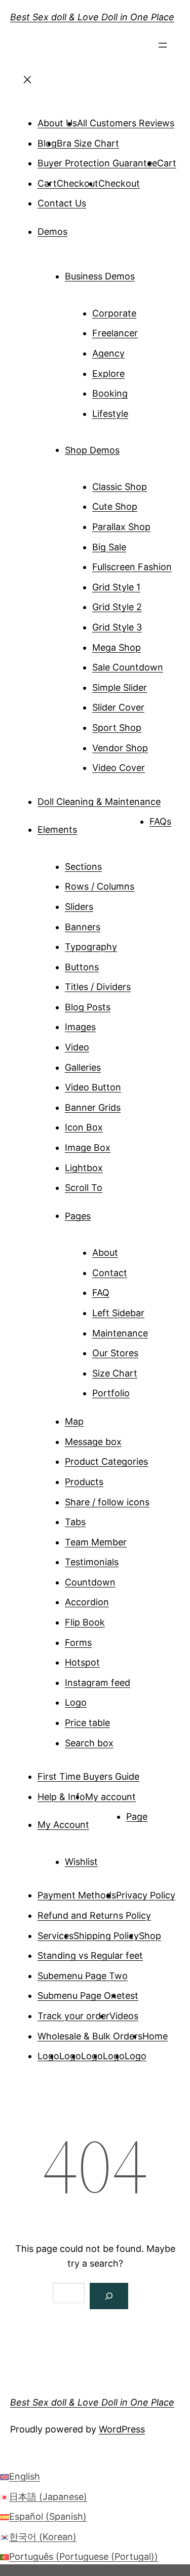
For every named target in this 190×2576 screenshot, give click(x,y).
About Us (57, 123)
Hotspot (82, 1662)
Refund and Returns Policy (94, 1915)
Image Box (88, 1148)
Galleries (83, 1067)
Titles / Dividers (98, 987)
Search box (89, 1743)
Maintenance (120, 1333)
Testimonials (92, 1562)
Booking (110, 393)
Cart (167, 163)
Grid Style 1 (116, 587)
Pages (78, 1215)
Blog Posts (88, 1007)
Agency (108, 353)
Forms (78, 1643)
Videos (124, 2016)
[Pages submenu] (105, 1212)
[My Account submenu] (103, 1821)
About (105, 1252)
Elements (57, 830)
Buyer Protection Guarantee (97, 163)
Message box (93, 1442)
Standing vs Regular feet (90, 1955)
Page (137, 1816)
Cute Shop (115, 506)
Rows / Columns (100, 886)
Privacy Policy (146, 1895)
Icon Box (84, 1127)
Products (84, 1482)
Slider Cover (118, 707)
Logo (76, 1702)
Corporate (114, 313)
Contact (110, 1273)
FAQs (160, 821)
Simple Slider (120, 687)
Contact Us (62, 203)
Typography (91, 947)
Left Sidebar (118, 1313)
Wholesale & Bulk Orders (90, 2036)
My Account (63, 1825)
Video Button (93, 1087)
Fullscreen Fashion (132, 567)
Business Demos (100, 276)
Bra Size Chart (88, 143)
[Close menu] (27, 83)
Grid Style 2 (117, 607)
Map (74, 1421)
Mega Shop (117, 647)
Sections (83, 867)
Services (55, 1936)
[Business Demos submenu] (149, 272)
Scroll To (84, 1188)
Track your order (73, 2016)
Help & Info (61, 1797)
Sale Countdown (128, 667)
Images (80, 1027)
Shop (150, 1936)
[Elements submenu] (91, 826)
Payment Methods (77, 1895)
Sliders (79, 907)
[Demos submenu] (82, 228)
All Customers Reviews (126, 123)
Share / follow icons (107, 1502)
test (130, 1996)
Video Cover (119, 768)
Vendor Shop (120, 748)
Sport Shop (117, 728)
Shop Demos (92, 450)
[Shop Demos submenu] (134, 446)
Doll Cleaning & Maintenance (99, 802)
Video (77, 1047)
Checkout (78, 183)
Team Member (96, 1542)
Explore (108, 374)
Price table (87, 1723)
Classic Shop (120, 487)
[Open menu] (163, 48)
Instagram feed (98, 1683)
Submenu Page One (80, 1996)
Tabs (75, 1522)
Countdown (90, 1582)
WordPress (122, 2429)
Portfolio (111, 1393)
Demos (52, 232)
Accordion (87, 1602)
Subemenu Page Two (83, 1976)
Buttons (82, 967)
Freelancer (115, 333)
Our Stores (115, 1353)
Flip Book (85, 1622)
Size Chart (115, 1373)
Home (155, 2036)
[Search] (109, 2296)
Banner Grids (93, 1107)
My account (110, 1797)
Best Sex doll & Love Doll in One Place (92, 17)
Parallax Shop (121, 527)
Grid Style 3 (117, 627)
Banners (83, 927)
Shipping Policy (106, 1936)
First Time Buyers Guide (88, 1776)
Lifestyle (110, 414)
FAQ (101, 1293)
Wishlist (81, 1862)
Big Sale (109, 547)
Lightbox (84, 1168)
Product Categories (106, 1461)
